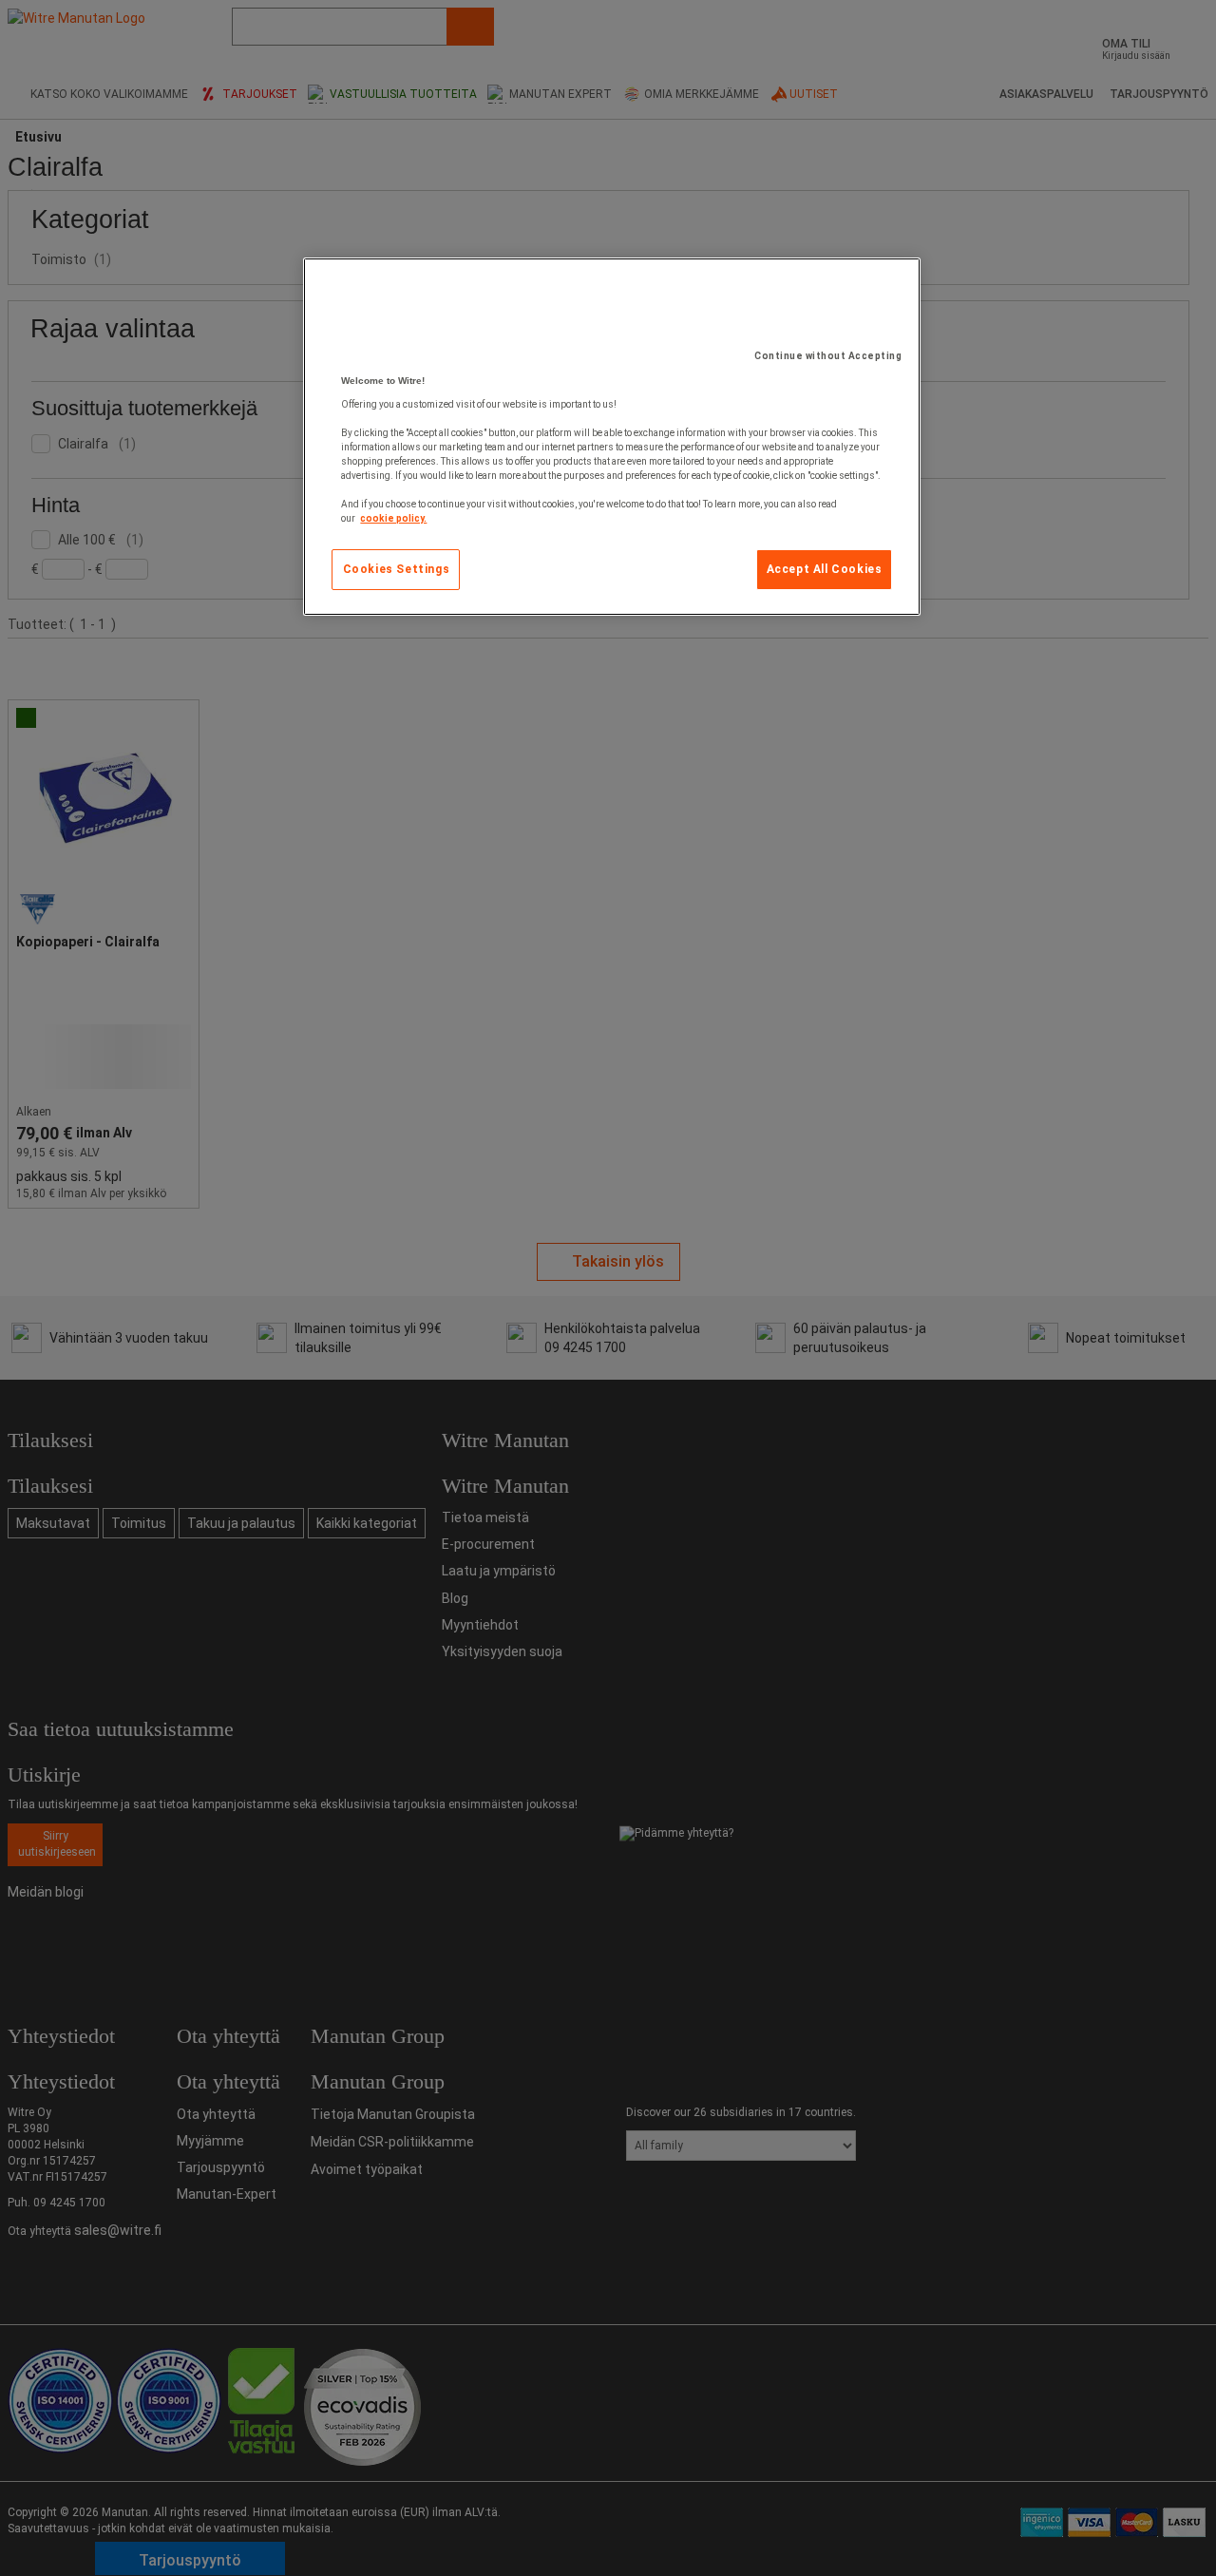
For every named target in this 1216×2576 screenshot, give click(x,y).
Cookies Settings (397, 569)
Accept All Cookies (825, 569)
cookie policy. (393, 518)
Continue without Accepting (828, 356)
